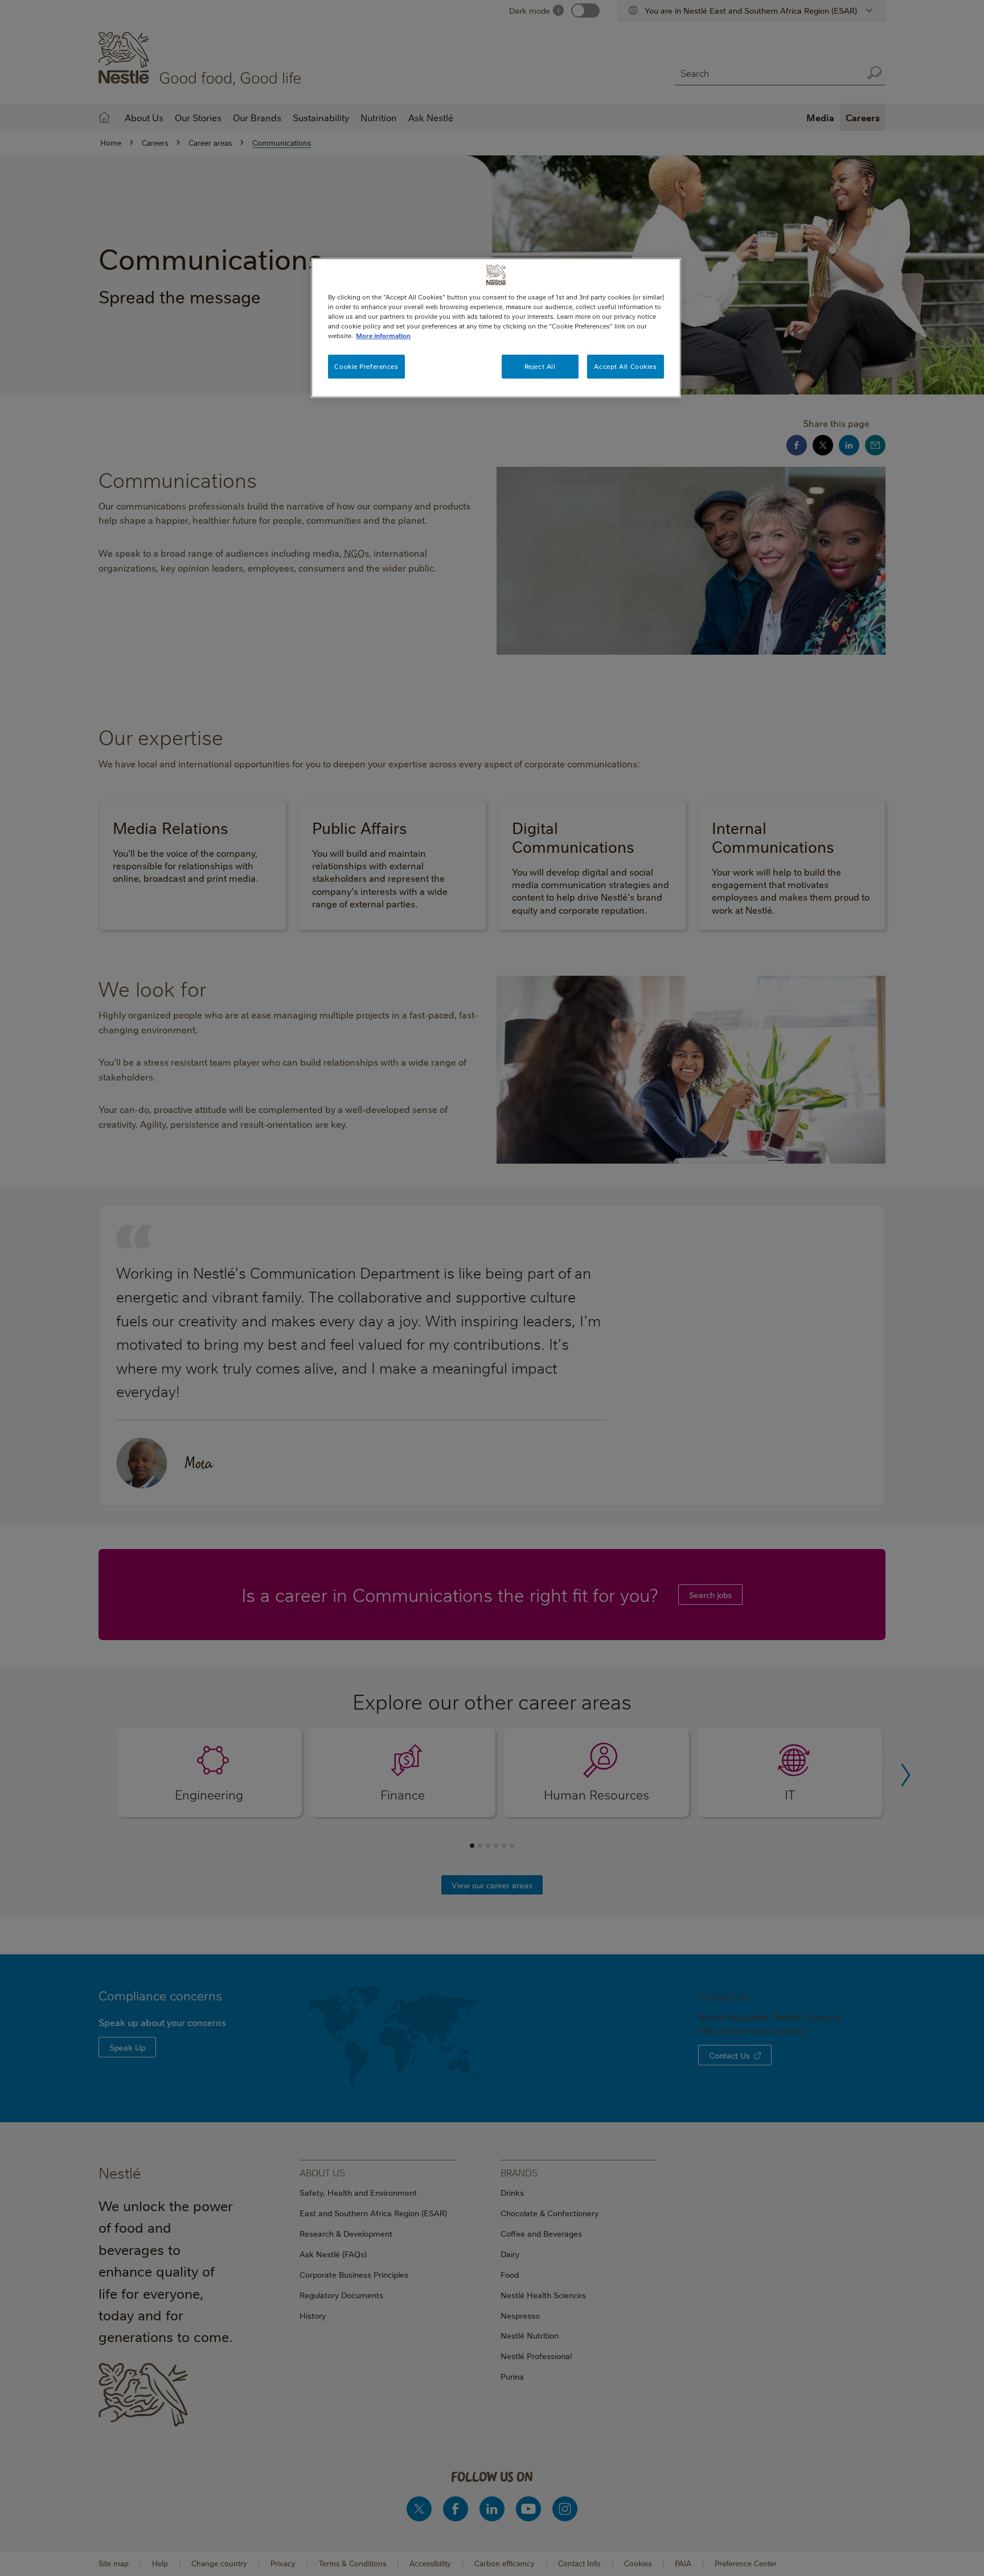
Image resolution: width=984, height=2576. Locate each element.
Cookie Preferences (366, 366)
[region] (496, 328)
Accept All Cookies (625, 366)
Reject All (540, 366)
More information (383, 336)
